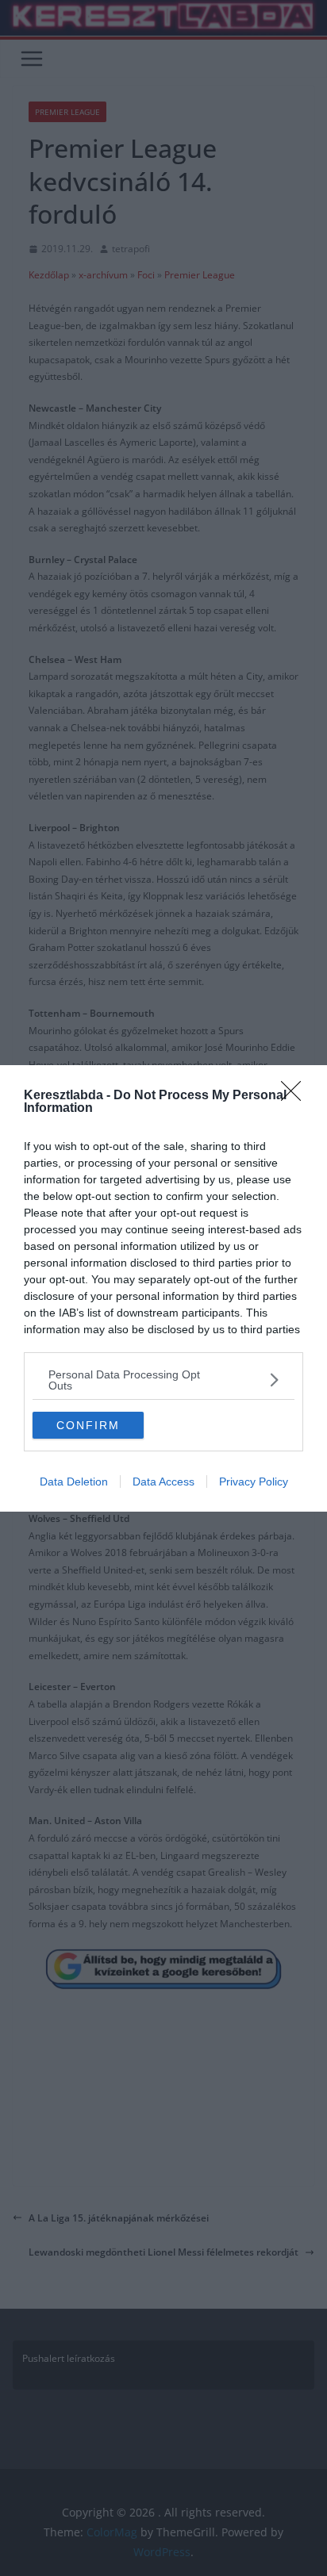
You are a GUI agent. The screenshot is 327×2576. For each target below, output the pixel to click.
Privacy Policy (254, 1482)
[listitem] (163, 1380)
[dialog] (163, 1288)
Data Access (163, 1482)
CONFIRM (88, 1425)
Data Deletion (74, 1482)
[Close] (296, 1096)
